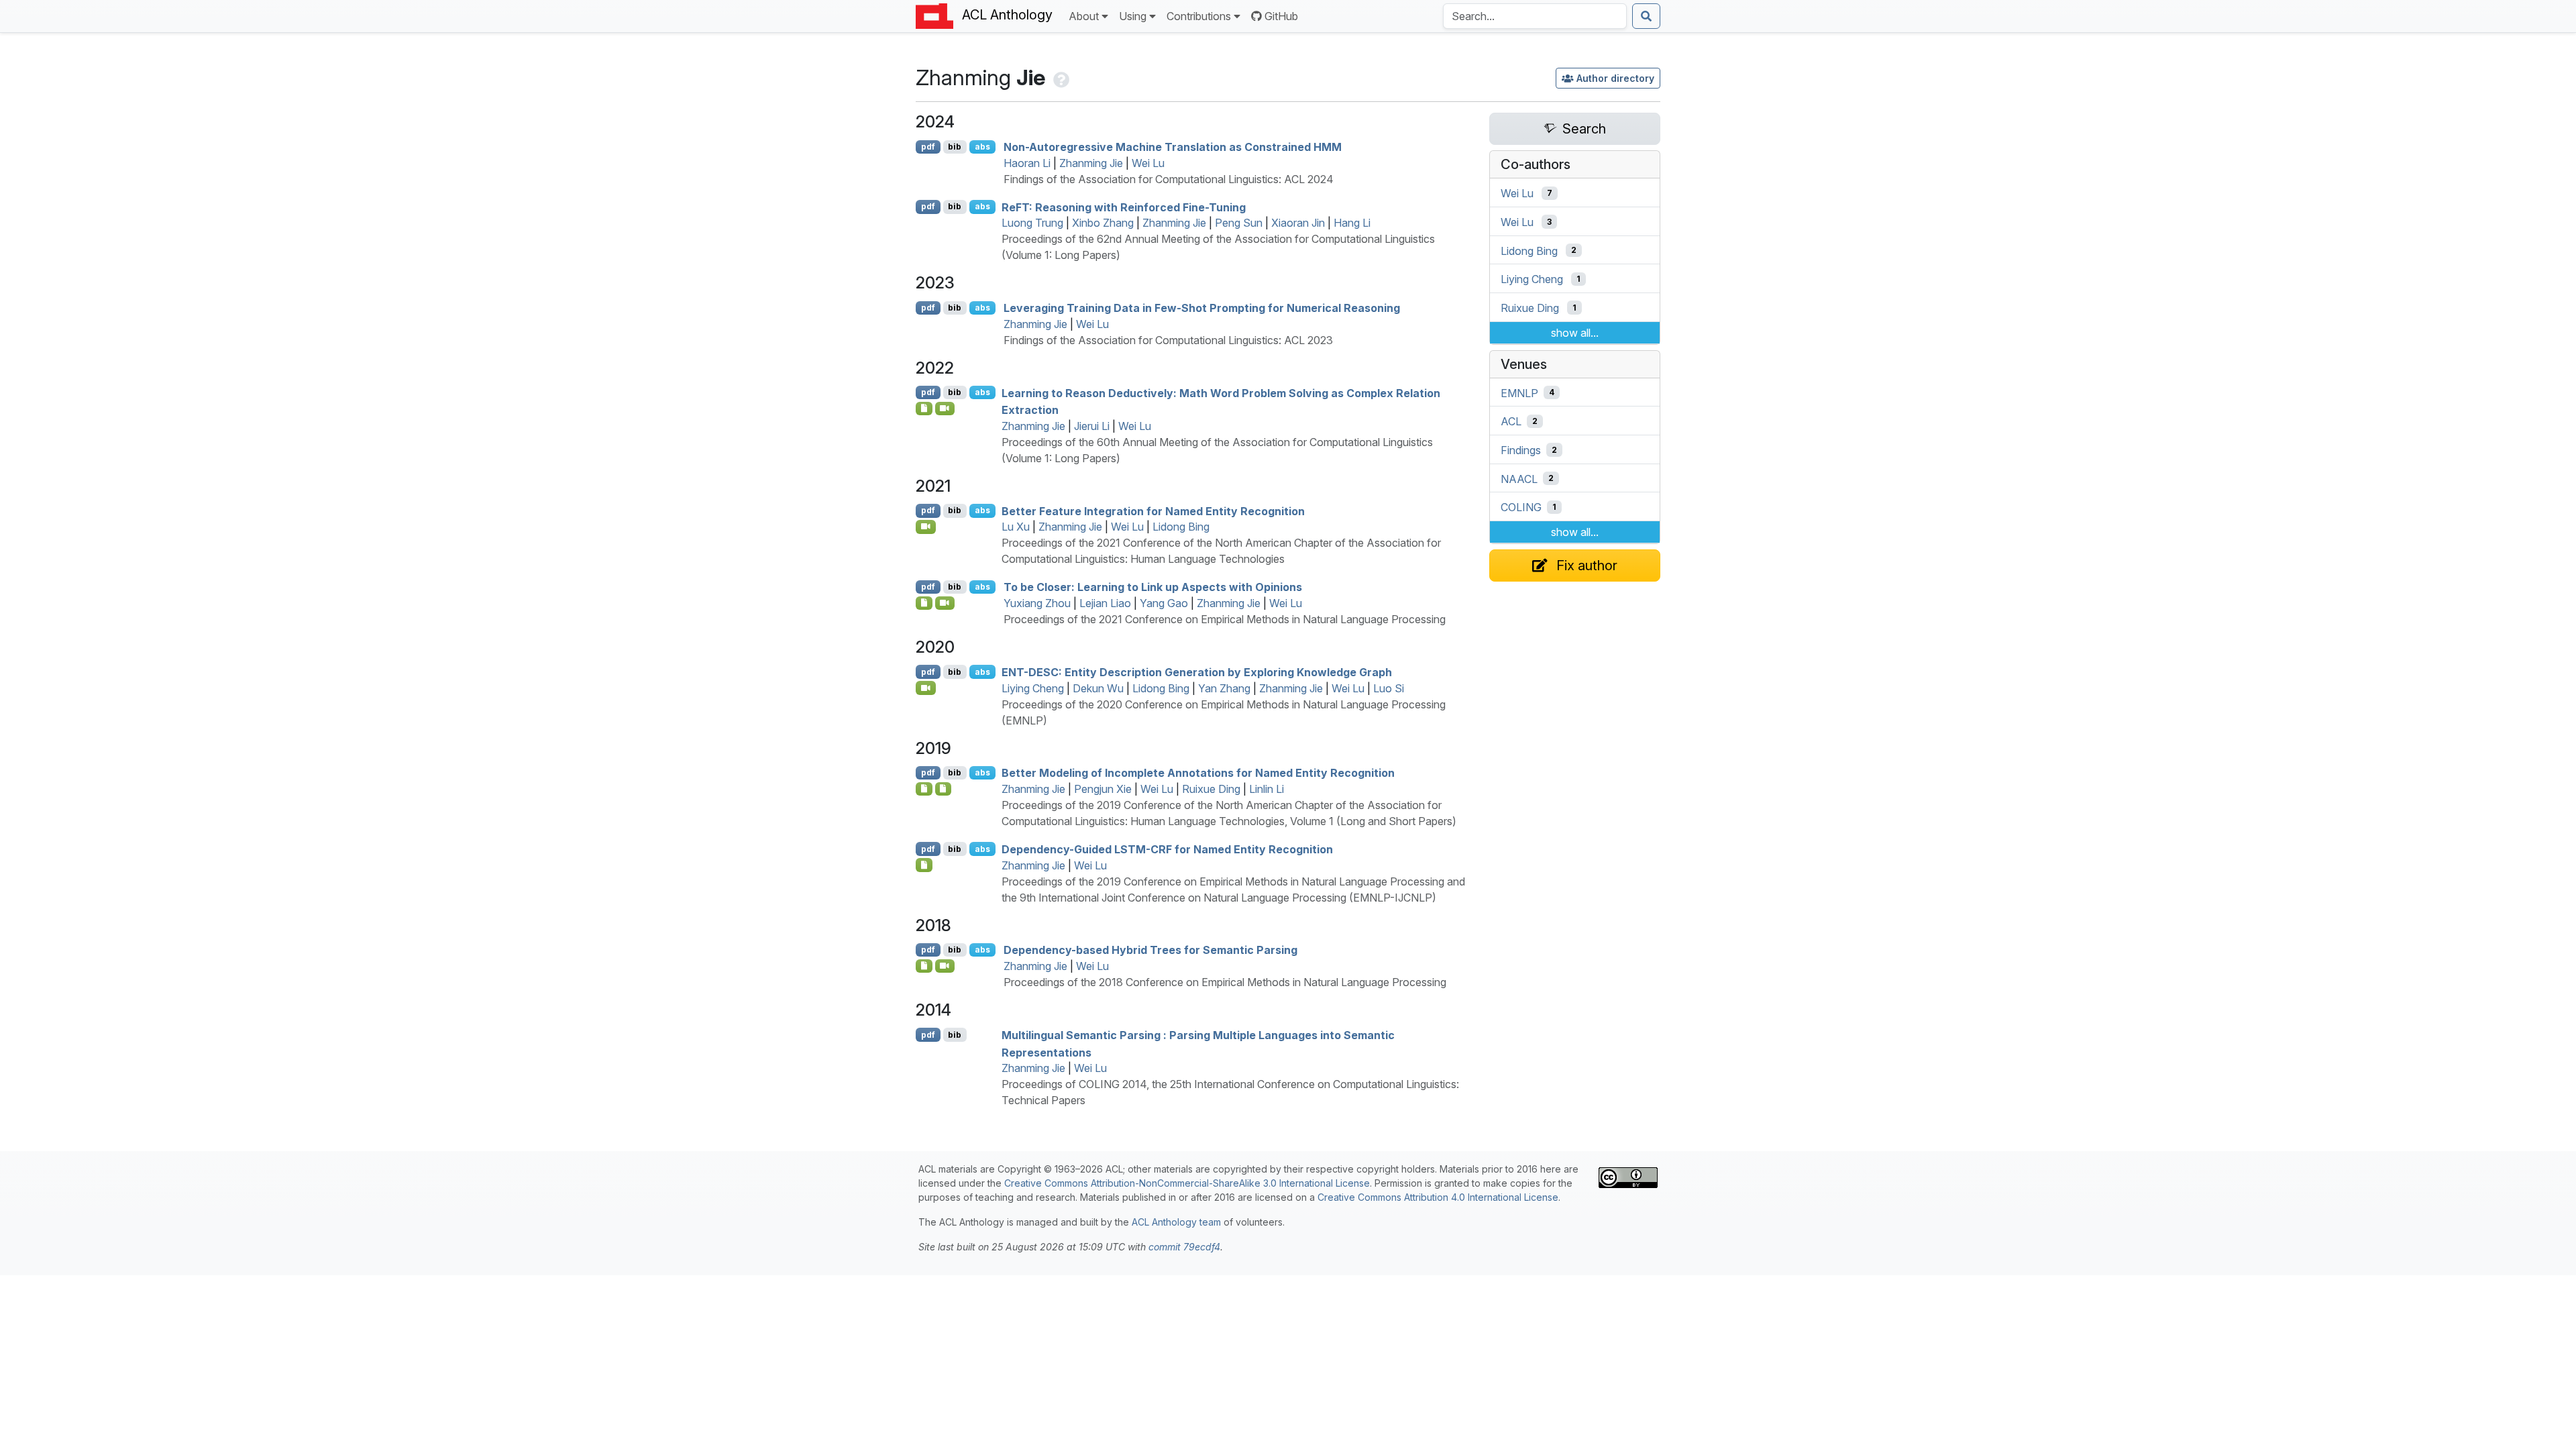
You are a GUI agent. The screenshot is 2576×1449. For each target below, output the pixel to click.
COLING (1521, 507)
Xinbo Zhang (1103, 223)
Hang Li (1352, 223)
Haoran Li (1027, 163)
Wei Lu (1148, 163)
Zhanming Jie (1091, 163)
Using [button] (1133, 16)
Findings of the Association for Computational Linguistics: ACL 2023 (1168, 340)
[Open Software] (924, 409)
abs (982, 147)
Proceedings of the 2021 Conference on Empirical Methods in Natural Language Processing (1225, 619)
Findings (1521, 450)
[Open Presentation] (944, 789)
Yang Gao (1164, 603)
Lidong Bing (1181, 527)
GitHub (1281, 16)
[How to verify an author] (1060, 77)
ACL (1511, 421)
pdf (928, 147)
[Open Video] (945, 409)
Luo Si (1389, 688)
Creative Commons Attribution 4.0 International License (1438, 1197)
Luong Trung (1032, 223)
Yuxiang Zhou (1037, 603)
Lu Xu (1016, 527)
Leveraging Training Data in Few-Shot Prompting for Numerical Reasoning (1202, 308)
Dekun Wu (1098, 688)
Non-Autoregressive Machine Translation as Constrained (1173, 147)
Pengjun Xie (1103, 789)
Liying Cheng (1033, 688)
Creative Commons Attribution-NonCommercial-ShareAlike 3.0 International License (1187, 1183)
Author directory (1615, 78)
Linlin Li (1267, 789)
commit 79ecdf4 (1184, 1247)
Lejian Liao (1105, 603)
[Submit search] (1646, 16)
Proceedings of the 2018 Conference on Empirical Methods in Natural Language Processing (1225, 982)
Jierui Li (1092, 426)
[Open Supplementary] (924, 789)
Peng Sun (1239, 223)
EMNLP (1519, 392)
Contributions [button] (1199, 16)
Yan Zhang (1224, 688)
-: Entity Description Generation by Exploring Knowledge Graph (1197, 672)
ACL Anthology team (1176, 1222)
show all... (1575, 333)
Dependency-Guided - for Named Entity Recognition (1167, 849)
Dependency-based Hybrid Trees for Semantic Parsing (1150, 950)
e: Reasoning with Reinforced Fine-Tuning (1124, 207)
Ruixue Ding (1211, 789)
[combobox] (1535, 16)
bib (955, 147)
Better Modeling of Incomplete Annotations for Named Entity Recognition (1198, 773)
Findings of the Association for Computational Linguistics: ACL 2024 (1169, 179)
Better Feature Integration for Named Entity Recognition (1153, 511)
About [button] (1084, 16)
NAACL (1519, 478)
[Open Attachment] (924, 865)
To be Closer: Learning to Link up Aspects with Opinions (1153, 587)
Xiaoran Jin (1298, 223)
